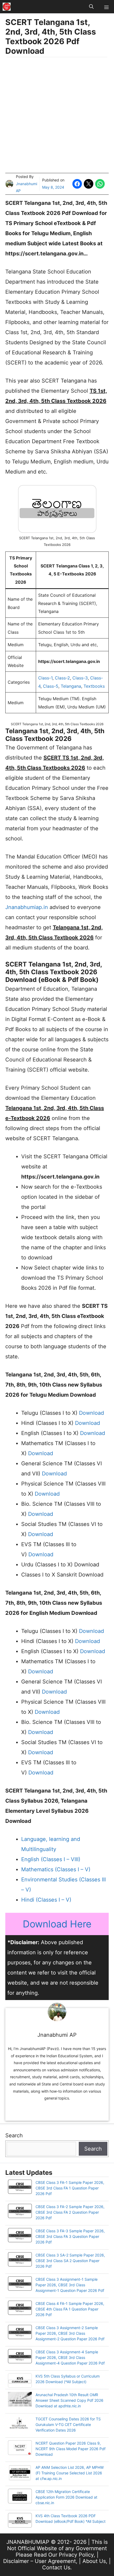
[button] (91, 7)
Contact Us (56, 2567)
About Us (94, 2561)
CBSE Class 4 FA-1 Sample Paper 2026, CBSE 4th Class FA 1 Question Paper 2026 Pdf (70, 2309)
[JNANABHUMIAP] (7, 7)
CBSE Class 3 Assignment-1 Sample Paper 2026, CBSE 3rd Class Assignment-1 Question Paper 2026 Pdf (70, 2285)
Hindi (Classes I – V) (46, 1900)
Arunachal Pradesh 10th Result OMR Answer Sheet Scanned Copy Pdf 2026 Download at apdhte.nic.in (69, 2400)
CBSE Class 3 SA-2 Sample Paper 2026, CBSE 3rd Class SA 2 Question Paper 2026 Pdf (70, 2261)
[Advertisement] (57, 116)
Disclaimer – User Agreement (40, 2561)
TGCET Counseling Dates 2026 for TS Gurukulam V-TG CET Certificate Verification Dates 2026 (68, 2424)
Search (14, 2135)
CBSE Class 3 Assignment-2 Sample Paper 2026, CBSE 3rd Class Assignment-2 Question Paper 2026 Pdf (70, 2333)
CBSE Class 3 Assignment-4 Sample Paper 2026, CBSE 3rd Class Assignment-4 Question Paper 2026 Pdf (70, 2357)
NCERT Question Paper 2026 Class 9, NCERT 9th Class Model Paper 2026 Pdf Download (71, 2449)
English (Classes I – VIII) (51, 1859)
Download (91, 1413)
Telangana (71, 686)
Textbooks (94, 686)
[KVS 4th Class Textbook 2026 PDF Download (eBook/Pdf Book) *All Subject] (20, 2521)
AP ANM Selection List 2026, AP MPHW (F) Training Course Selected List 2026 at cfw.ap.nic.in (70, 2473)
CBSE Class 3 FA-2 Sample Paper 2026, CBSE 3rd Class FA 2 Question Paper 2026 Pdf (70, 2212)
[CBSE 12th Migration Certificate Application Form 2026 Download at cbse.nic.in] (20, 2497)
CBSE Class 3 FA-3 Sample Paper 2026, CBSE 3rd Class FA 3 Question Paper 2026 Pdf (70, 2236)
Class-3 (80, 678)
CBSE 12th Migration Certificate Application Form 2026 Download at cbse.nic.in (66, 2497)
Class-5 (51, 686)
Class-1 (45, 678)
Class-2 (62, 678)
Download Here (57, 1924)
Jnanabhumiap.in (27, 907)
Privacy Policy (76, 2555)
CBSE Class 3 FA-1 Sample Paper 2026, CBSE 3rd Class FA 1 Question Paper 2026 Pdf (70, 2188)
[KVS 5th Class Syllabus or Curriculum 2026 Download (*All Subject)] (20, 2381)
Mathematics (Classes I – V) (56, 1869)
